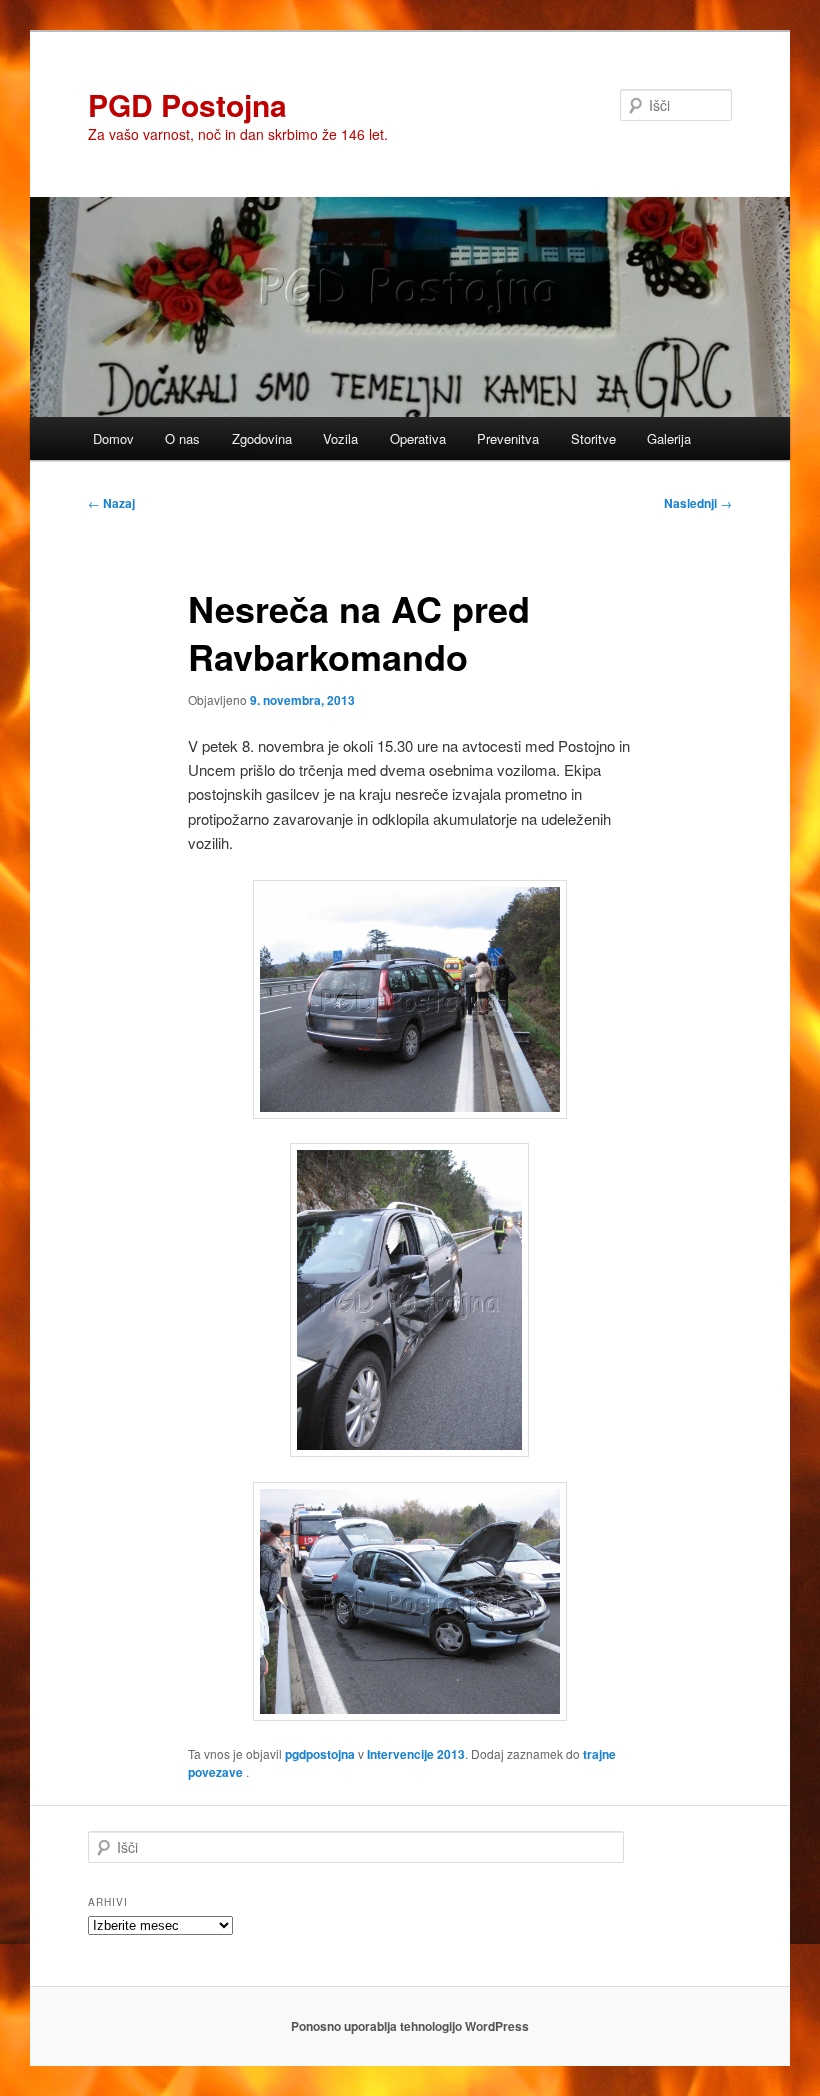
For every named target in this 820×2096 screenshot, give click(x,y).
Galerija (669, 438)
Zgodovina (262, 438)
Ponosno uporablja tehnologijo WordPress (410, 2026)
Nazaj (111, 503)
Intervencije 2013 (416, 1754)
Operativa (418, 438)
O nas (182, 438)
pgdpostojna (320, 1754)
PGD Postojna (187, 104)
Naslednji (698, 503)
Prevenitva (508, 438)
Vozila (340, 438)
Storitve (593, 438)
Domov (113, 438)
